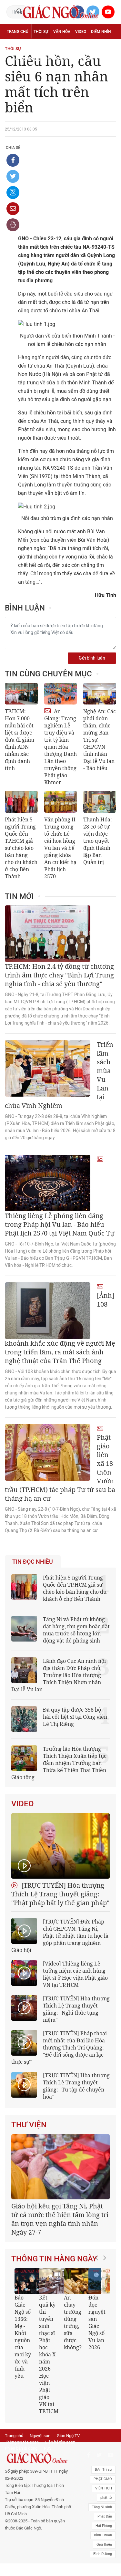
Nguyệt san (40, 2482)
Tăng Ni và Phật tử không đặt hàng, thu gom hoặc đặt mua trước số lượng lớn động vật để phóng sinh (76, 1630)
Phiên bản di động (21, 2494)
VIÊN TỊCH (104, 2534)
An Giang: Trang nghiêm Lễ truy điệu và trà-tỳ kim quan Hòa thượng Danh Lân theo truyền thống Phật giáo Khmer (60, 747)
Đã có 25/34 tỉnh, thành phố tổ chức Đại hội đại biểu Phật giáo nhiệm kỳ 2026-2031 (59, 2248)
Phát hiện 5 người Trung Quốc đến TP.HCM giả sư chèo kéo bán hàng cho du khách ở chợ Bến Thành (21, 848)
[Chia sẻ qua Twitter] (13, 176)
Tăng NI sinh (102, 2553)
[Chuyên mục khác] (109, 60)
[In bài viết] (13, 225)
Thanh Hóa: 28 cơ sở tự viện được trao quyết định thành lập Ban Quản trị (98, 841)
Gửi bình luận (92, 658)
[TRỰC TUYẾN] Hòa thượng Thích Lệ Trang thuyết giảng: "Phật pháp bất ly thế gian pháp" (60, 1894)
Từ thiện (82, 60)
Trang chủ (18, 32)
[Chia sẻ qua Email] (13, 209)
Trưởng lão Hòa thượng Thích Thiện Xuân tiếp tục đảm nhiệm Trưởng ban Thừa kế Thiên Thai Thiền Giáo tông (59, 1763)
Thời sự (41, 32)
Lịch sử (61, 60)
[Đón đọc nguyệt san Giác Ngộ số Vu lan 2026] (57, 2306)
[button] (98, 2373)
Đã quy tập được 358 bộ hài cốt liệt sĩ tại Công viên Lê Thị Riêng (75, 1717)
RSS (48, 2494)
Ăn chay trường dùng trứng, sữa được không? (28, 2347)
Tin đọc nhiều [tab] (33, 1562)
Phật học (16, 46)
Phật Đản (105, 2562)
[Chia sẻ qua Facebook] (13, 160)
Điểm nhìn (101, 32)
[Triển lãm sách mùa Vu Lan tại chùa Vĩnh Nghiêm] (48, 1068)
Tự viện (78, 46)
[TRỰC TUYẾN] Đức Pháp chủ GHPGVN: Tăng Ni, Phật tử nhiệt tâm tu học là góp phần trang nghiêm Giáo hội (60, 1936)
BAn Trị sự (103, 2515)
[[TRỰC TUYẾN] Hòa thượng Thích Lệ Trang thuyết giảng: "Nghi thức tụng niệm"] (24, 2008)
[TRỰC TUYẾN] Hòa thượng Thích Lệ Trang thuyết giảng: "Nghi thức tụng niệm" (76, 2009)
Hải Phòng (104, 2571)
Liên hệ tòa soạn (60, 2488)
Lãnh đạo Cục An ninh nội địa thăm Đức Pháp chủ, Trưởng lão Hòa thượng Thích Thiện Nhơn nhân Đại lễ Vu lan (59, 1675)
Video (81, 32)
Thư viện (29, 2125)
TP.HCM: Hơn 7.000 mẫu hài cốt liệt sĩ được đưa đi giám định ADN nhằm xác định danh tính (20, 740)
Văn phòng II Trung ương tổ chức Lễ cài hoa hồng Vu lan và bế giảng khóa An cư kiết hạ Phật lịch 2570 (60, 848)
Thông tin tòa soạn (22, 2488)
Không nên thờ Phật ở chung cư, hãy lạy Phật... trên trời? (102, 2354)
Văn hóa (62, 32)
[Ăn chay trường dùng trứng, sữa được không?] (32, 2306)
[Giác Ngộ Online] (38, 2504)
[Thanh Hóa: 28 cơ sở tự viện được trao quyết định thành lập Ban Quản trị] (100, 802)
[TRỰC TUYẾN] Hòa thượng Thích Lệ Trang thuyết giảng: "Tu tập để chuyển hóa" (76, 2086)
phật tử (106, 2543)
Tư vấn (38, 46)
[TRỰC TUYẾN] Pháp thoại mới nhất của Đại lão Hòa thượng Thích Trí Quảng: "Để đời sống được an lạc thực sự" (59, 2048)
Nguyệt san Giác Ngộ (28, 60)
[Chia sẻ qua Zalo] (13, 193)
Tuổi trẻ (57, 46)
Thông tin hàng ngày (54, 2283)
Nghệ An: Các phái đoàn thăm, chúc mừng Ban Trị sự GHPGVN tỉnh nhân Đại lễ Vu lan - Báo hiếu (100, 740)
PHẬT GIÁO (103, 2524)
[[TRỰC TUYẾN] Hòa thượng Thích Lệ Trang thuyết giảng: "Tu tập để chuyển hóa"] (24, 2085)
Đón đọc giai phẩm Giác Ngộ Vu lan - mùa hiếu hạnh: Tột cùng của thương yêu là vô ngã (77, 2375)
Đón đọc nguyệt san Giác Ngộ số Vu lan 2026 (52, 2347)
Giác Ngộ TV (68, 2482)
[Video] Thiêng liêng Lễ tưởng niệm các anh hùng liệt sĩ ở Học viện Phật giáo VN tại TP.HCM (75, 1974)
